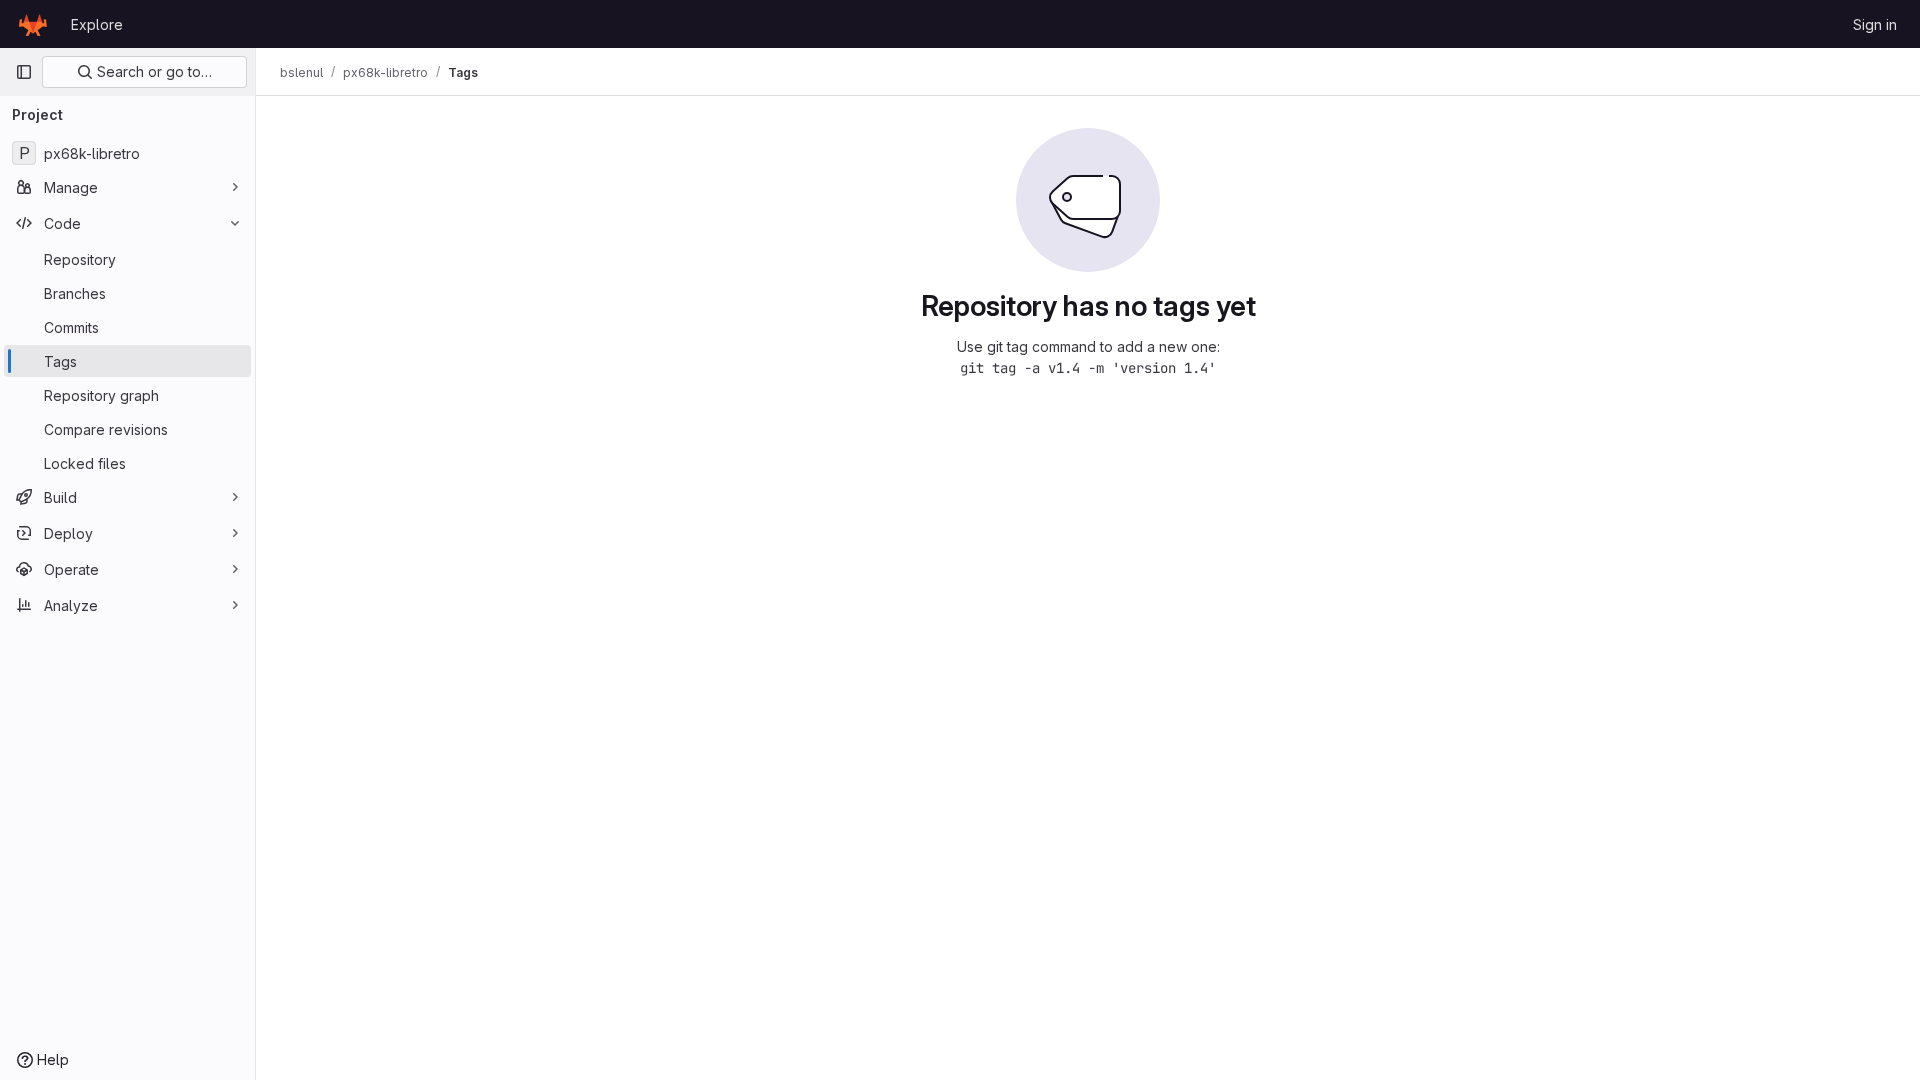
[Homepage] (33, 24)
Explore (97, 24)
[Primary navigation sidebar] (24, 72)
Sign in (1875, 24)
